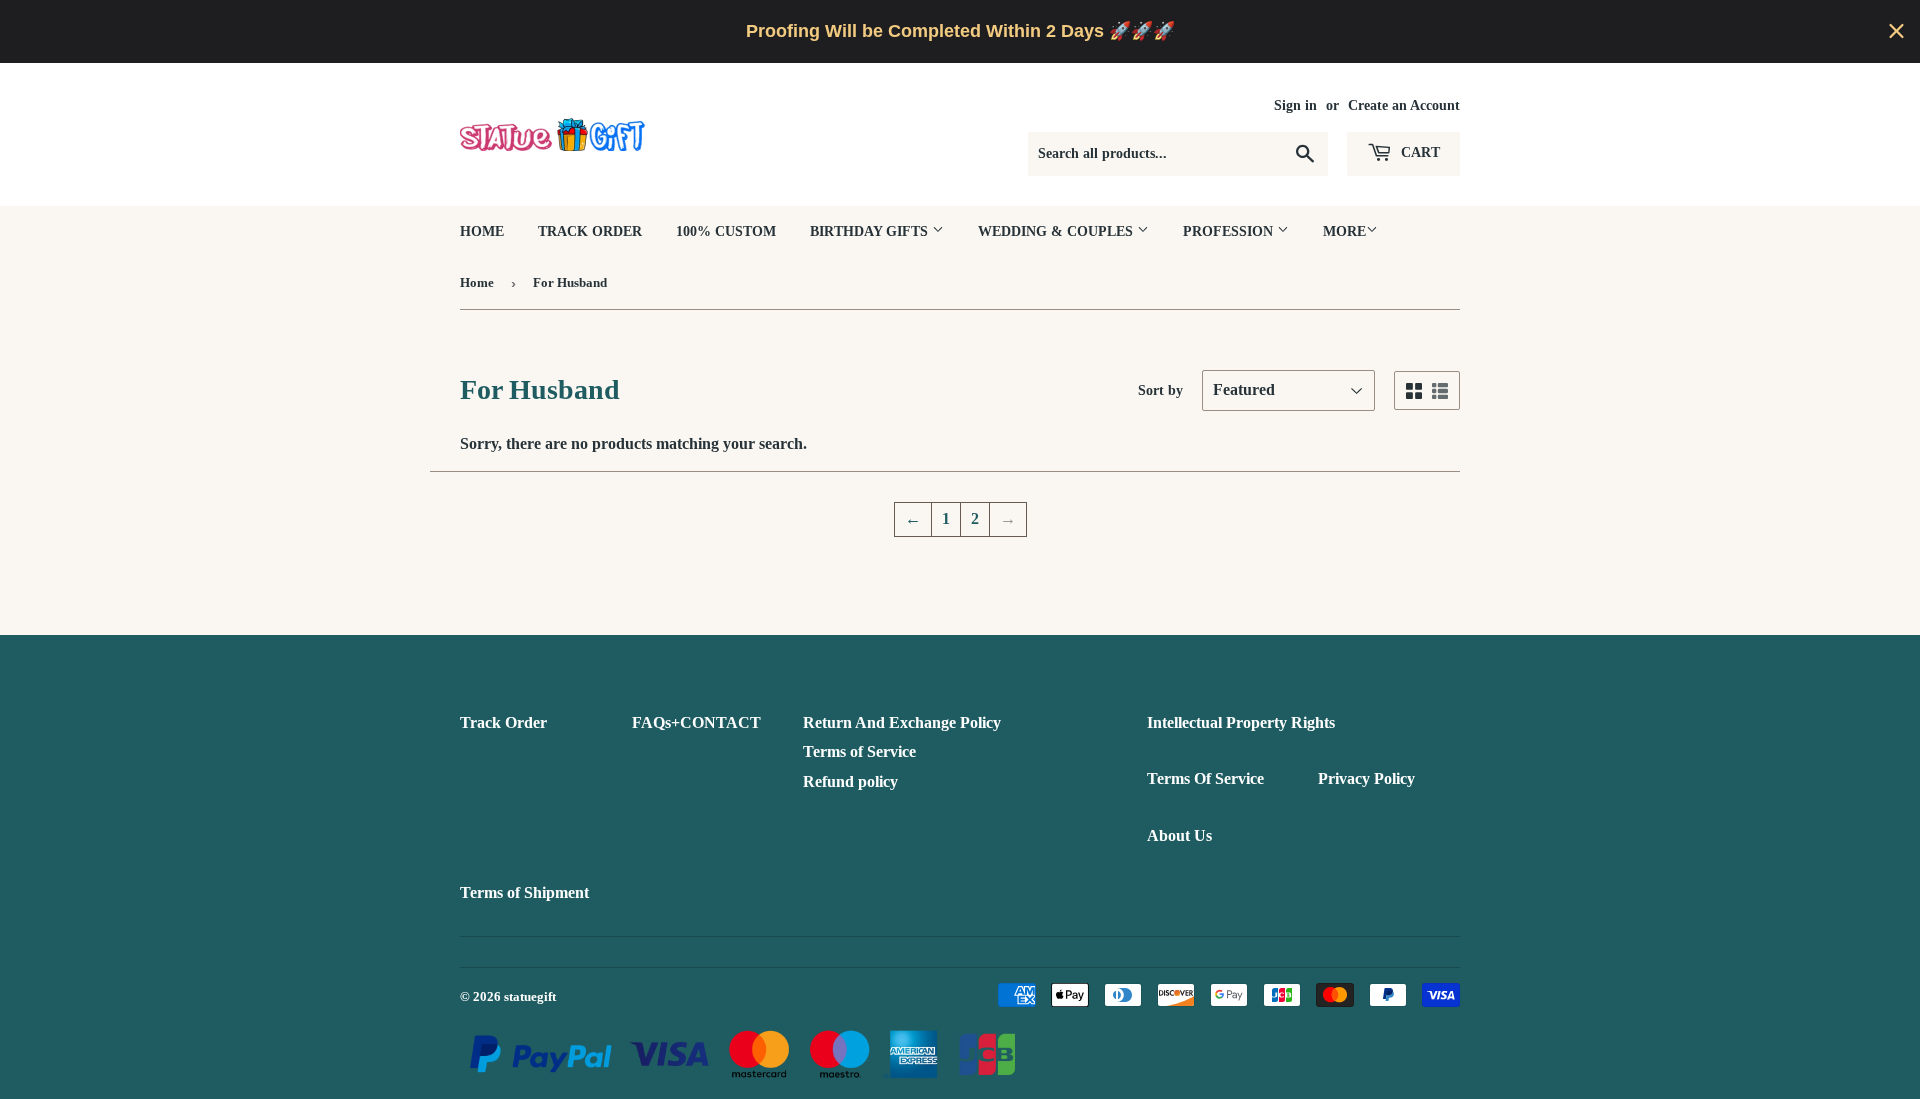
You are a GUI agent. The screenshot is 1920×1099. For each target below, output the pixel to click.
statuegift (530, 996)
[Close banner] (1896, 31)
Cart (1418, 152)
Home (482, 231)
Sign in (1295, 105)
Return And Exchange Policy (902, 722)
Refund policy (850, 781)
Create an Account (1404, 105)
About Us (1179, 835)
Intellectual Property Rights (1241, 722)
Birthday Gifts (871, 231)
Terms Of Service (1205, 778)
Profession (1230, 231)
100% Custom (726, 231)
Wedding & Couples (1057, 231)
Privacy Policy (1366, 778)
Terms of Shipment (524, 892)
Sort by (1160, 390)
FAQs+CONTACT (696, 722)
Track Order (590, 231)
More (1344, 231)
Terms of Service (859, 751)
